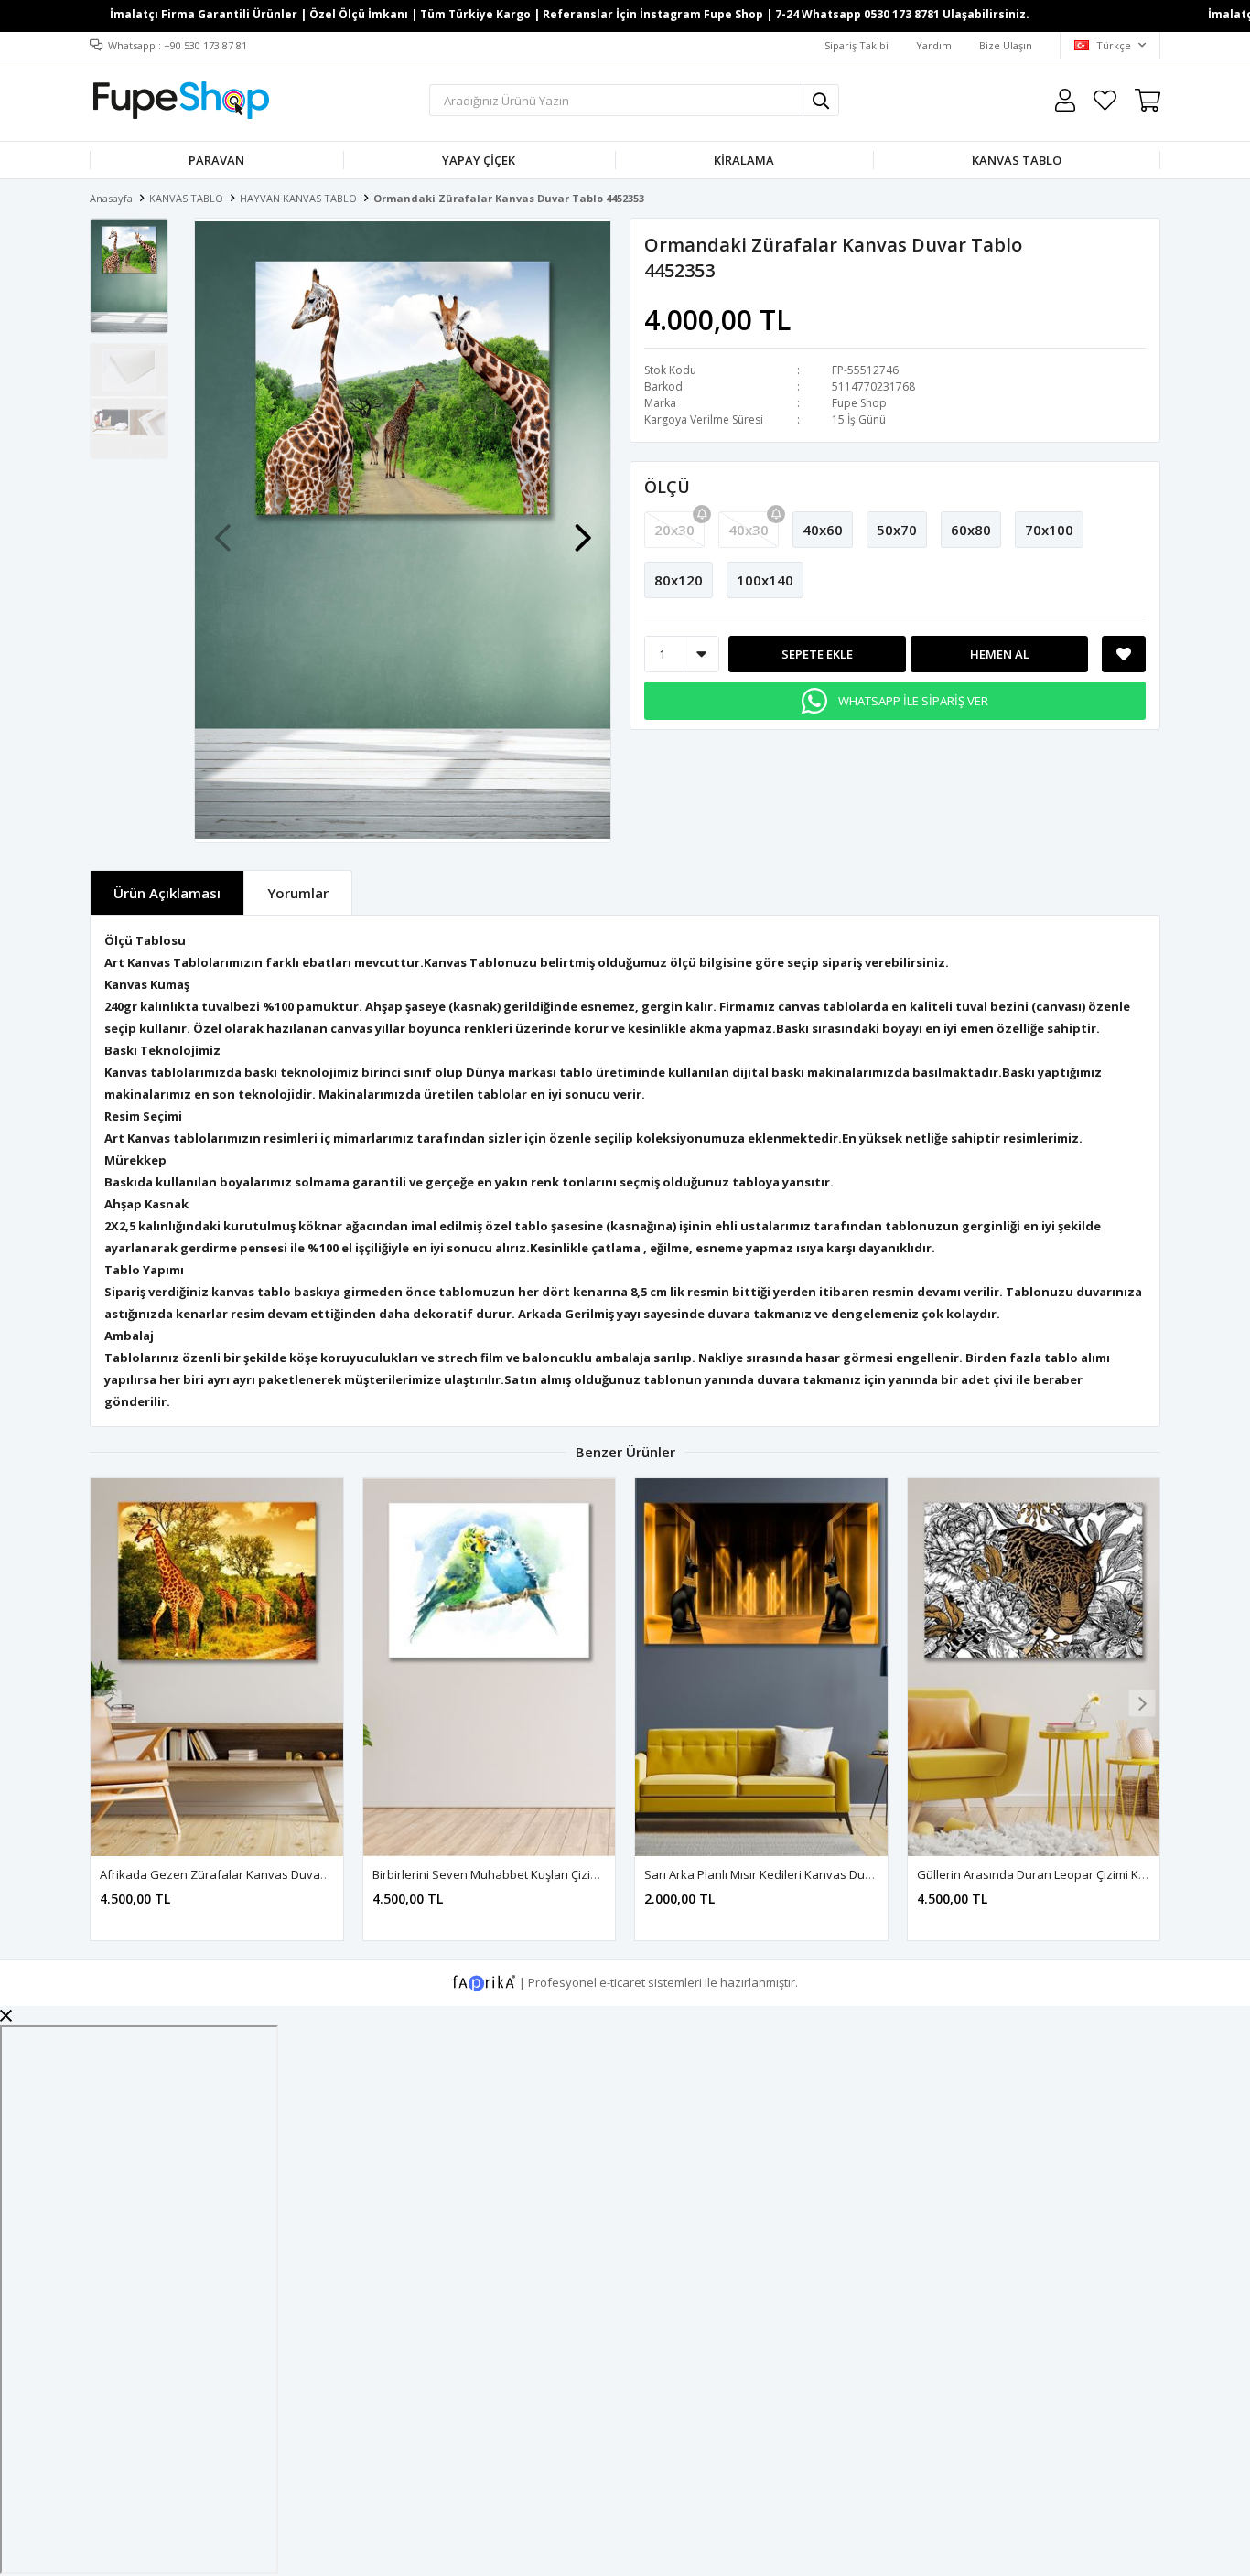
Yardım (934, 45)
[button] (583, 529)
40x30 (749, 530)
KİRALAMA (744, 160)
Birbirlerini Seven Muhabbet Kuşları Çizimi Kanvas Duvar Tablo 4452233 (569, 1874)
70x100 (1049, 530)
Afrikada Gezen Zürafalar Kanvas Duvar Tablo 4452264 (253, 1874)
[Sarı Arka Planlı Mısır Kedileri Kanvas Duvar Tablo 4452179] (761, 1667)
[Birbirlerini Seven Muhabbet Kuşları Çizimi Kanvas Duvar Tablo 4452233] (490, 1667)
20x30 (674, 530)
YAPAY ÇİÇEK (479, 160)
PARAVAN (216, 160)
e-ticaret (622, 1982)
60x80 (971, 530)
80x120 (679, 580)
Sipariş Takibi (857, 45)
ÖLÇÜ (667, 487)
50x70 (897, 530)
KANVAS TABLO (1017, 160)
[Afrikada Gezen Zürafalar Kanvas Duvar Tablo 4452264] (217, 1667)
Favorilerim (1105, 100)
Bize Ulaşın (1006, 45)
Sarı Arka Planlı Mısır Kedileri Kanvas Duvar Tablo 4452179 (804, 1874)
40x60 (823, 530)
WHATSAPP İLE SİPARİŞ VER (913, 701)
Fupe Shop (859, 403)
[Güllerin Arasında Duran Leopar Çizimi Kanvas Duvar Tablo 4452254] (1034, 1667)
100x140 (765, 580)
